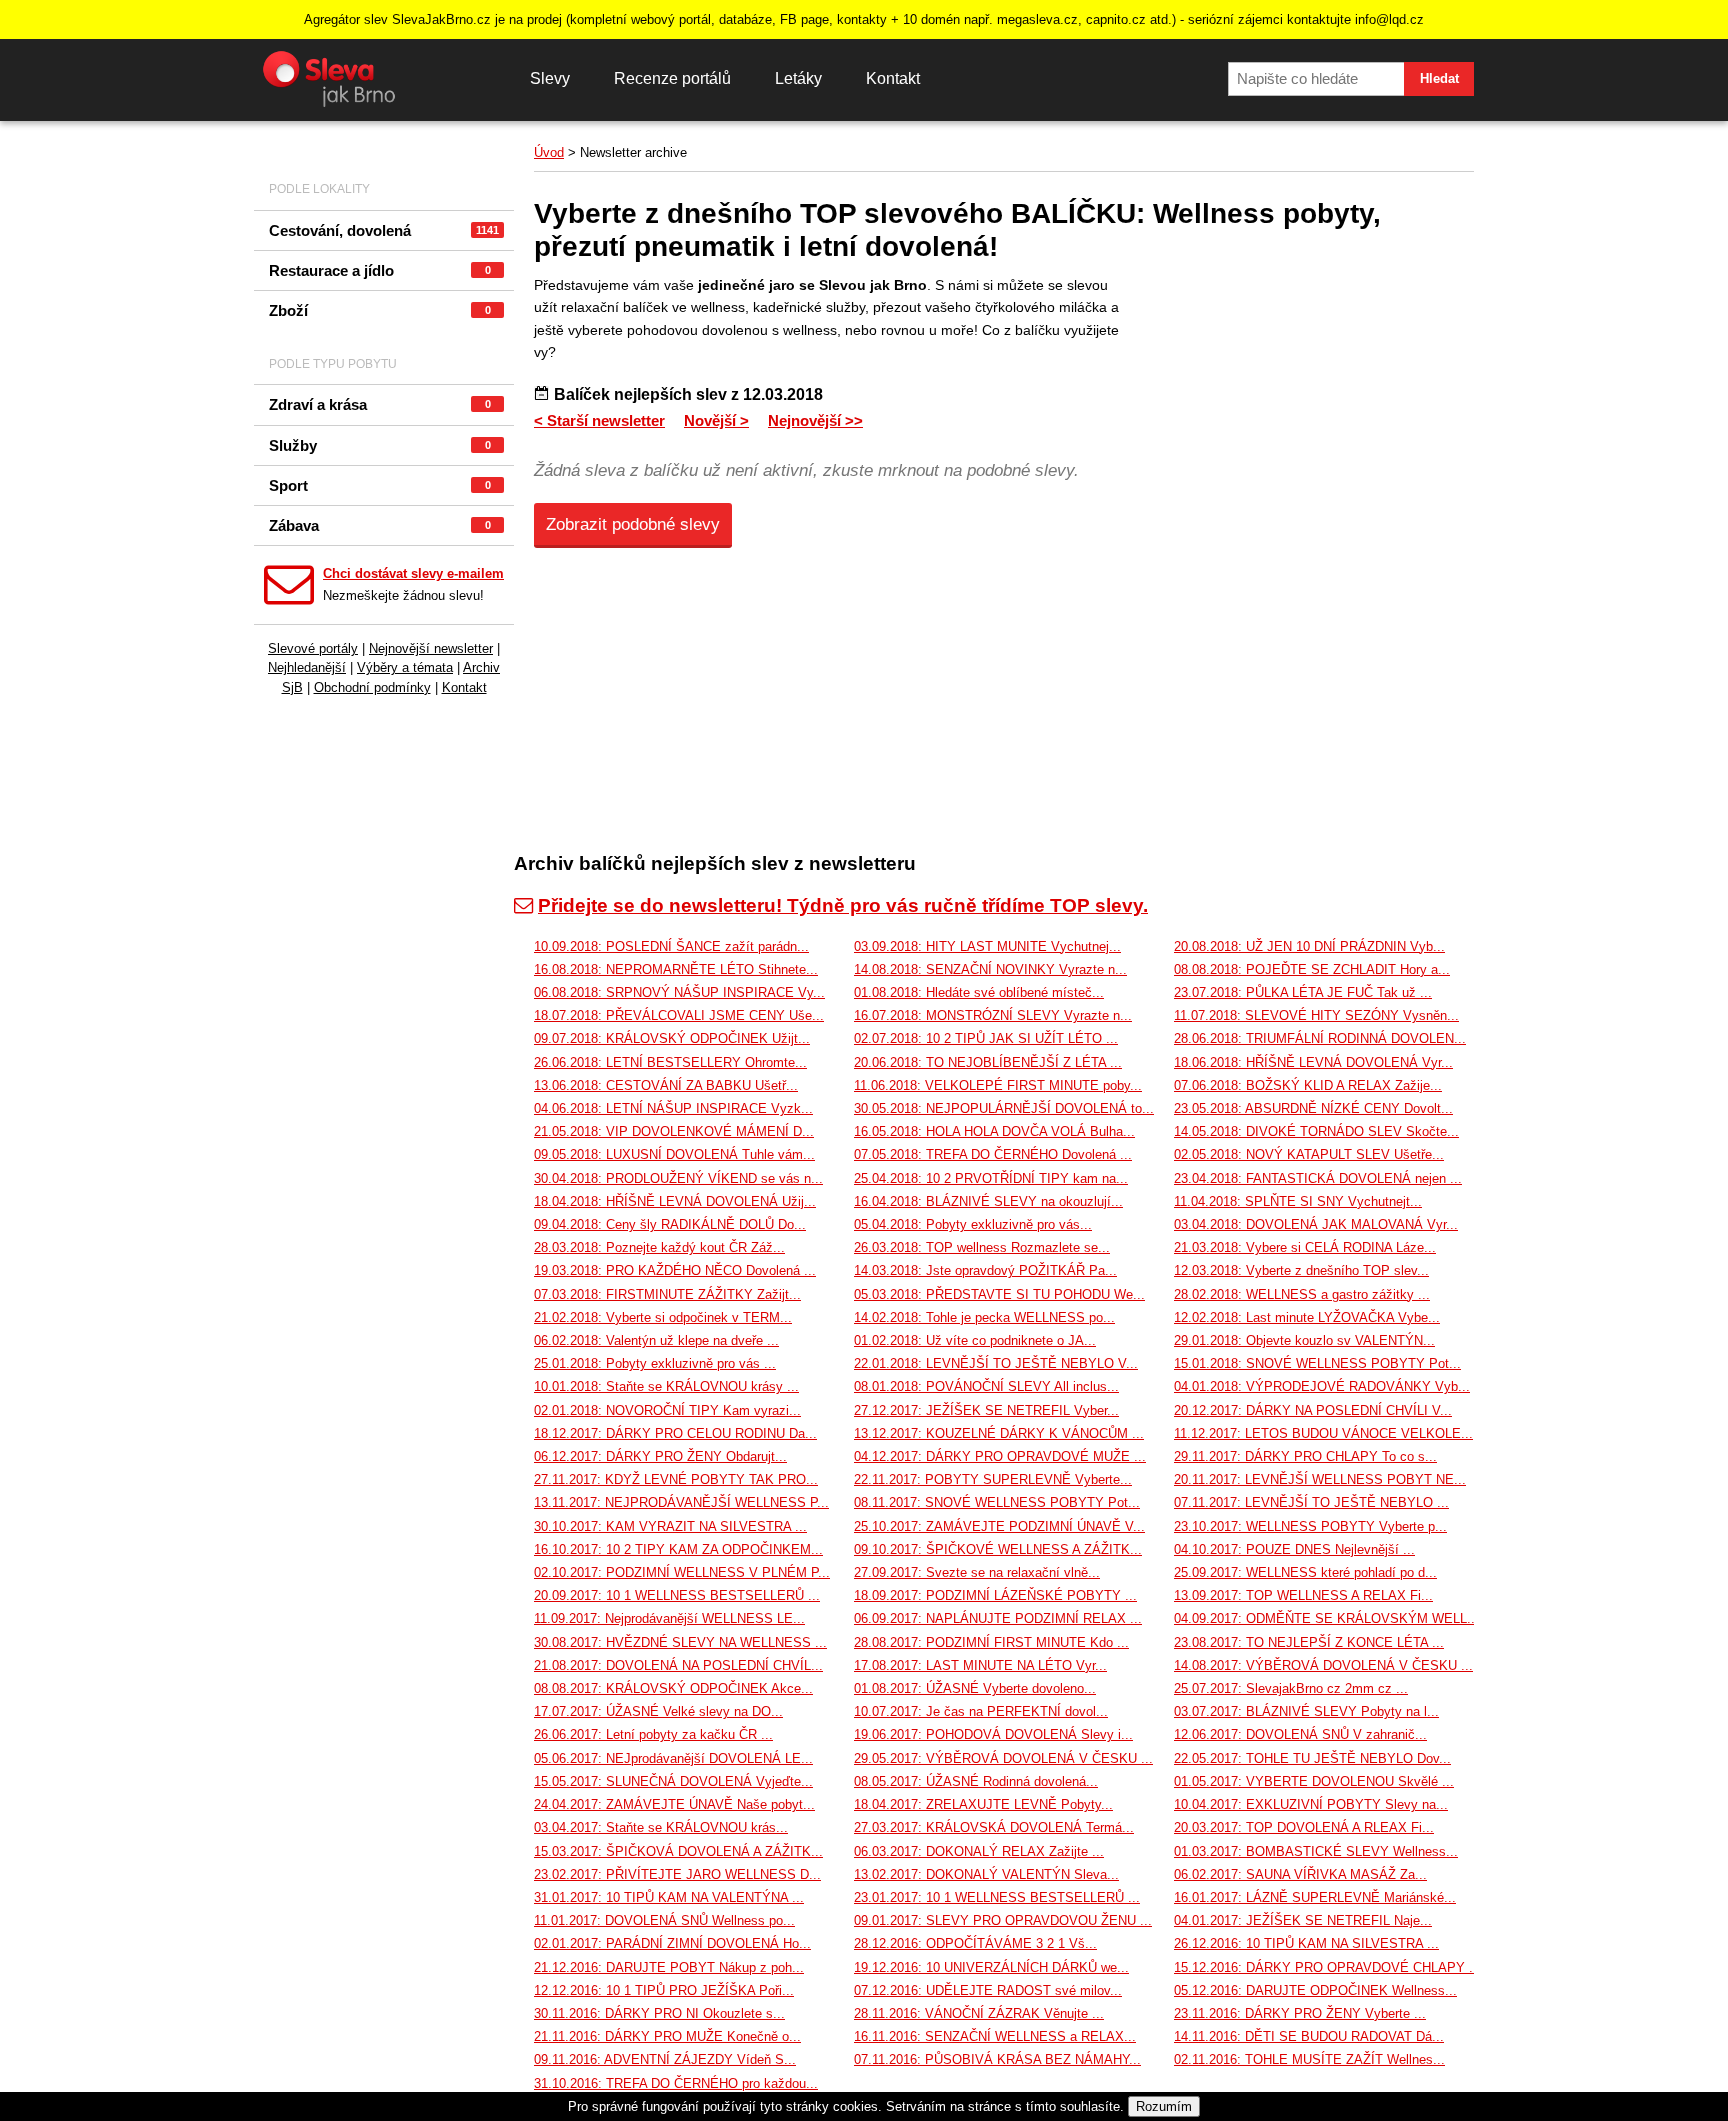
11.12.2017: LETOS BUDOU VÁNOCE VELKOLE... (1323, 1433)
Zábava (380, 525)
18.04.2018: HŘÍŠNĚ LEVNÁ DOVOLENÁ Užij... (675, 1201)
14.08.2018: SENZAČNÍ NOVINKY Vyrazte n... (990, 969)
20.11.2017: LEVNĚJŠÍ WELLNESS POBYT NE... (1320, 1479)
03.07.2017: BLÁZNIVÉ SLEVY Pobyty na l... (1306, 1711)
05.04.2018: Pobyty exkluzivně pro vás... (973, 1224)
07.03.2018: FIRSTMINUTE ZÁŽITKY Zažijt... (667, 1294)
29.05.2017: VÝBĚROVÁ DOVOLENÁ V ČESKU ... (1003, 1758)
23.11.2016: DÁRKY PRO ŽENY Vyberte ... (1300, 2013)
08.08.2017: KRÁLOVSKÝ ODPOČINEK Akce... (673, 1688)
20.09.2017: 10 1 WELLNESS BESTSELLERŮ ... (677, 1595)
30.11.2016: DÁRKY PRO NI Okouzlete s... (659, 2013)
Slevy (550, 78)
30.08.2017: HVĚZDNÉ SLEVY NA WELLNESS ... (680, 1642)
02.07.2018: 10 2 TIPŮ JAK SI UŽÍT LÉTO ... (986, 1038)
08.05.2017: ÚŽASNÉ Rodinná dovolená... (976, 1781)
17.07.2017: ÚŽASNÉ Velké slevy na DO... (658, 1711)
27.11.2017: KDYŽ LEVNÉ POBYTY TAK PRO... (676, 1479)
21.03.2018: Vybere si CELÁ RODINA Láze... (1305, 1247)
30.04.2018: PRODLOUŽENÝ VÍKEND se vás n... (678, 1178)
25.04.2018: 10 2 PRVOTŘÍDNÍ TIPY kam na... (991, 1178)
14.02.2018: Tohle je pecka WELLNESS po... (984, 1317)
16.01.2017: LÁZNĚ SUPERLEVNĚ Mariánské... (1315, 1897)
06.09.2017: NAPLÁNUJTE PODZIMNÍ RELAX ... (998, 1618)
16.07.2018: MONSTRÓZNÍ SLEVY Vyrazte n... (993, 1015)
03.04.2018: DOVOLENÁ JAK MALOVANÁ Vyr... (1316, 1224)
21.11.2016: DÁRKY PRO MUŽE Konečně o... (667, 2036)
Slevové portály (313, 648)
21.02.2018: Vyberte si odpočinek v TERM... (663, 1317)
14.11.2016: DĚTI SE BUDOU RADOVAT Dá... (1309, 2036)
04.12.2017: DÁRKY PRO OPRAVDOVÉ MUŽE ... (1000, 1456)
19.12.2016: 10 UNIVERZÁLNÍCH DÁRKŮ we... (991, 1967)
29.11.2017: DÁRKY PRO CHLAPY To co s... (1305, 1456)
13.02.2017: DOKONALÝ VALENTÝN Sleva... (986, 1874)
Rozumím (1164, 2106)
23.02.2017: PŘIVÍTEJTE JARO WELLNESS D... (677, 1874)
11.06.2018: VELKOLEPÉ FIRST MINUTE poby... (998, 1085)
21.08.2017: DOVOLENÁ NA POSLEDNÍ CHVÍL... (678, 1665)
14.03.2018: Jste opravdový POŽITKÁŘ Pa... (985, 1270)
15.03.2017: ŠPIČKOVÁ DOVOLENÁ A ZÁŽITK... (678, 1851)
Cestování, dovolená (384, 230)
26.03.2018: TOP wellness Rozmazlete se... (982, 1247)
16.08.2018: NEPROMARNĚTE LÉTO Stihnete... (676, 969)
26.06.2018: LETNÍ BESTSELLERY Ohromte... (670, 1062)
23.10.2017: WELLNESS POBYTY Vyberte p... (1310, 1526)
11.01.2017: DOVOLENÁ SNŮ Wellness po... (664, 1920)
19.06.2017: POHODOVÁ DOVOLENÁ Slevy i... (993, 1734)
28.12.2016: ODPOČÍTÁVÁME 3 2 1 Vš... (975, 1943)
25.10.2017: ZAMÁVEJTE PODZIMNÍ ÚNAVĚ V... (999, 1526)
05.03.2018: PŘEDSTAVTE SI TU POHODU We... (999, 1294)
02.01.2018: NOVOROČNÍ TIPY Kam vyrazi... (667, 1410)
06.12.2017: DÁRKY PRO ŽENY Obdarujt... (660, 1456)
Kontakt (893, 78)
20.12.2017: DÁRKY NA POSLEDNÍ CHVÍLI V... (1313, 1410)
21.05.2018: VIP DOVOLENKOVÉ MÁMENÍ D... (674, 1131)
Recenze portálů (672, 78)
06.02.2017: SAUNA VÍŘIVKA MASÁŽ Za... (1300, 1874)
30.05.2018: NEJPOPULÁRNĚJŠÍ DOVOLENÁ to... (1004, 1108)
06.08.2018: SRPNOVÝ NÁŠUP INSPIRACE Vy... (679, 992)
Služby (380, 445)
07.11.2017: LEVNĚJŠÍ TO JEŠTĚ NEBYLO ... (1311, 1502)
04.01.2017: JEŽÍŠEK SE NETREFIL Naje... (1303, 1920)
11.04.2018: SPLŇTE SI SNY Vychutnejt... (1298, 1201)
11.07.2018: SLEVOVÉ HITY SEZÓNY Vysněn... (1316, 1015)
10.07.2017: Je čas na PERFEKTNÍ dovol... (981, 1711)
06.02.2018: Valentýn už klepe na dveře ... (656, 1340)
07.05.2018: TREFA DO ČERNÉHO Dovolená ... (993, 1154)
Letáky (798, 78)
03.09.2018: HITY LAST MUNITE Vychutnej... (987, 946)
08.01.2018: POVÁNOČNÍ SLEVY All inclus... (986, 1386)
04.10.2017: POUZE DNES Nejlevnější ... (1294, 1549)
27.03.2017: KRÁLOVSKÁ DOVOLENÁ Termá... (994, 1827)
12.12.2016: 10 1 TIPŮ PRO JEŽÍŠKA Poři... (664, 1990)
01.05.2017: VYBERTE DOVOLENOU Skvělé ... (1314, 1781)
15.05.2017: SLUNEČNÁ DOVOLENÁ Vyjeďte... (673, 1781)
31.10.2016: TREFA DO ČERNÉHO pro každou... (676, 2083)
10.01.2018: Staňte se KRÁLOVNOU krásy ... (666, 1386)
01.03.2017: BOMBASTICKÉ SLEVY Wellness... (1316, 1851)
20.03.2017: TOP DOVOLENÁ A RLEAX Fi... (1304, 1827)
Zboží (380, 310)
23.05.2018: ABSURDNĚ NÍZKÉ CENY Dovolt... (1313, 1108)
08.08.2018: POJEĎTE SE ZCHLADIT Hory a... (1312, 969)
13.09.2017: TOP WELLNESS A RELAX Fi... (1303, 1595)
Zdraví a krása (380, 404)
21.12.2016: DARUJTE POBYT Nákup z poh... (669, 1967)
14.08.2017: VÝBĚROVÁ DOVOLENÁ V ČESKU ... (1323, 1665)
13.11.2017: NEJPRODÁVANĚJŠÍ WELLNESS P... (681, 1502)
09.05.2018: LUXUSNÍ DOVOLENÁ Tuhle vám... (674, 1154)
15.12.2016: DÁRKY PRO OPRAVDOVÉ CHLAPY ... (1327, 1967)
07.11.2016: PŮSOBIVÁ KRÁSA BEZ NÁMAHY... (997, 2059)
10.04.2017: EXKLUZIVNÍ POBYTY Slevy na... (1311, 1804)
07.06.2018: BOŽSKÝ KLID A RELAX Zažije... (1308, 1085)
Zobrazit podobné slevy (633, 524)
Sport (380, 485)
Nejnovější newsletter (431, 648)
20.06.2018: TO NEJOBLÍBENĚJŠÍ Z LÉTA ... (988, 1062)
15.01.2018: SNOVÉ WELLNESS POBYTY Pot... (1317, 1363)
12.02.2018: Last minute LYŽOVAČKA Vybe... (1307, 1317)
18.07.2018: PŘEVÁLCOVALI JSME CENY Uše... (679, 1015)
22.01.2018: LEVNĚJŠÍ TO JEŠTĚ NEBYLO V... (996, 1363)
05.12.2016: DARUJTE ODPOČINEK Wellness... (1315, 1990)
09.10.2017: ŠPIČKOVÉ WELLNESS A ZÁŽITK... (998, 1549)
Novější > (716, 420)
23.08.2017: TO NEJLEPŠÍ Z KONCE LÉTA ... (1309, 1642)
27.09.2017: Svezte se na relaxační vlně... (977, 1572)
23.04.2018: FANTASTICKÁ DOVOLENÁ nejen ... (1318, 1178)
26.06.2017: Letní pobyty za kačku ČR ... (653, 1734)
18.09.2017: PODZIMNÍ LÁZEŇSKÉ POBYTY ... (995, 1595)
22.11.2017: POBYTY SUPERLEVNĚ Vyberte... (993, 1479)
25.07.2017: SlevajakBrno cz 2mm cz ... (1291, 1688)
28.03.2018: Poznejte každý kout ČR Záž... (659, 1247)
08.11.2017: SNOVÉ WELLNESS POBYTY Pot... (997, 1502)
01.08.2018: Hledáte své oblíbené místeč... (979, 992)
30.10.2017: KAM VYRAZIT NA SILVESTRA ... (670, 1526)
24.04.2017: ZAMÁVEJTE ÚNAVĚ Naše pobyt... (674, 1804)
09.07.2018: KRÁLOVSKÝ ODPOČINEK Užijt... (672, 1038)
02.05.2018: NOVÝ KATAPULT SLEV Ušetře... (1309, 1154)
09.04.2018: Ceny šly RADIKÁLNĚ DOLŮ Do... (670, 1224)
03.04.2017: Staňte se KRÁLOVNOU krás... (661, 1827)
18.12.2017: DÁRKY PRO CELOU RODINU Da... (675, 1433)
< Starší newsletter (599, 420)
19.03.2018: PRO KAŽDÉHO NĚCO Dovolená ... (675, 1270)
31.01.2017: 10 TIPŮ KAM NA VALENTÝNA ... (669, 1897)
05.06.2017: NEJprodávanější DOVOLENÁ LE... (673, 1758)
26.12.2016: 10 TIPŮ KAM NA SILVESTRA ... (1306, 1943)
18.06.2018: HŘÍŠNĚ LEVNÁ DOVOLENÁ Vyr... (1313, 1062)
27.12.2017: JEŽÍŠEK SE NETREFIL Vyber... (986, 1410)
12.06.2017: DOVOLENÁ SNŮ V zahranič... (1300, 1734)
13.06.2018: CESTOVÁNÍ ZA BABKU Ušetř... (666, 1085)
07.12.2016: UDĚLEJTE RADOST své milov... (988, 1990)
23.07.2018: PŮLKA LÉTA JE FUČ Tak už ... (1303, 992)
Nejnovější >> (815, 420)
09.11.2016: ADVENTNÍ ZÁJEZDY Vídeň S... (665, 2059)
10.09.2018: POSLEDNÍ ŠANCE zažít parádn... (671, 946)
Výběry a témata (405, 667)
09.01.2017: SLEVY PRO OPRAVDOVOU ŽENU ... (1003, 1920)
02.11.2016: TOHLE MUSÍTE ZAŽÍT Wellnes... (1309, 2059)
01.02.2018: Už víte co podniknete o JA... (975, 1340)
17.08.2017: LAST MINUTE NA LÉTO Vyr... (980, 1665)
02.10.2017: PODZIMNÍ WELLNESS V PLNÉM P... (682, 1572)
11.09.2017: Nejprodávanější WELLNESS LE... (669, 1618)
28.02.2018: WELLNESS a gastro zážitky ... (1302, 1294)
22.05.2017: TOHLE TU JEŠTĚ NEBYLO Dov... (1312, 1758)
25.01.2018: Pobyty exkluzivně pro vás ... (655, 1363)
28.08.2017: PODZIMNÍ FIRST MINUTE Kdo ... (991, 1642)
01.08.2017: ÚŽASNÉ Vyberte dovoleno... (975, 1688)
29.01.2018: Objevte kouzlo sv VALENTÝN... (1304, 1340)
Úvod (549, 152)
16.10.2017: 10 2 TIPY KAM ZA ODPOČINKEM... (678, 1549)
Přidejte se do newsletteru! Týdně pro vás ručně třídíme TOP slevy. (843, 905)
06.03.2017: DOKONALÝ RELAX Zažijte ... (979, 1851)
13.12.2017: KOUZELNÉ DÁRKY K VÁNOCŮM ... (999, 1433)
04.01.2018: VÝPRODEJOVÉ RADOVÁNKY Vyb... (1322, 1386)
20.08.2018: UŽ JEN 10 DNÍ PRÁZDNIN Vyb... (1309, 946)
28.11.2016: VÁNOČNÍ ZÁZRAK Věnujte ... (979, 2013)
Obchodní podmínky (372, 687)
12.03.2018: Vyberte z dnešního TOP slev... (1301, 1270)
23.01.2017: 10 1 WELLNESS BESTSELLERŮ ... (997, 1897)
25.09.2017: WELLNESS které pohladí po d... (1305, 1572)
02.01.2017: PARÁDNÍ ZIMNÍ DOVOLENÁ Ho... (672, 1943)
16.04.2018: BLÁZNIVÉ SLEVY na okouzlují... (988, 1201)
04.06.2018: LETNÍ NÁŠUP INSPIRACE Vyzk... (673, 1108)
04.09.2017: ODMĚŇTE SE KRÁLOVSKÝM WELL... (1326, 1618)
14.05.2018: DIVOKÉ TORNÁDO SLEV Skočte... (1316, 1131)
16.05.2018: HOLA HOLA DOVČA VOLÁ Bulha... (994, 1131)
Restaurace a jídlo (380, 270)
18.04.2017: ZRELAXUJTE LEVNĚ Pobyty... (983, 1804)
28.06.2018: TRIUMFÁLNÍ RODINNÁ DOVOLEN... (1320, 1038)
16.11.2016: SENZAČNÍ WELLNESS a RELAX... (995, 2036)
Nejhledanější (307, 667)
